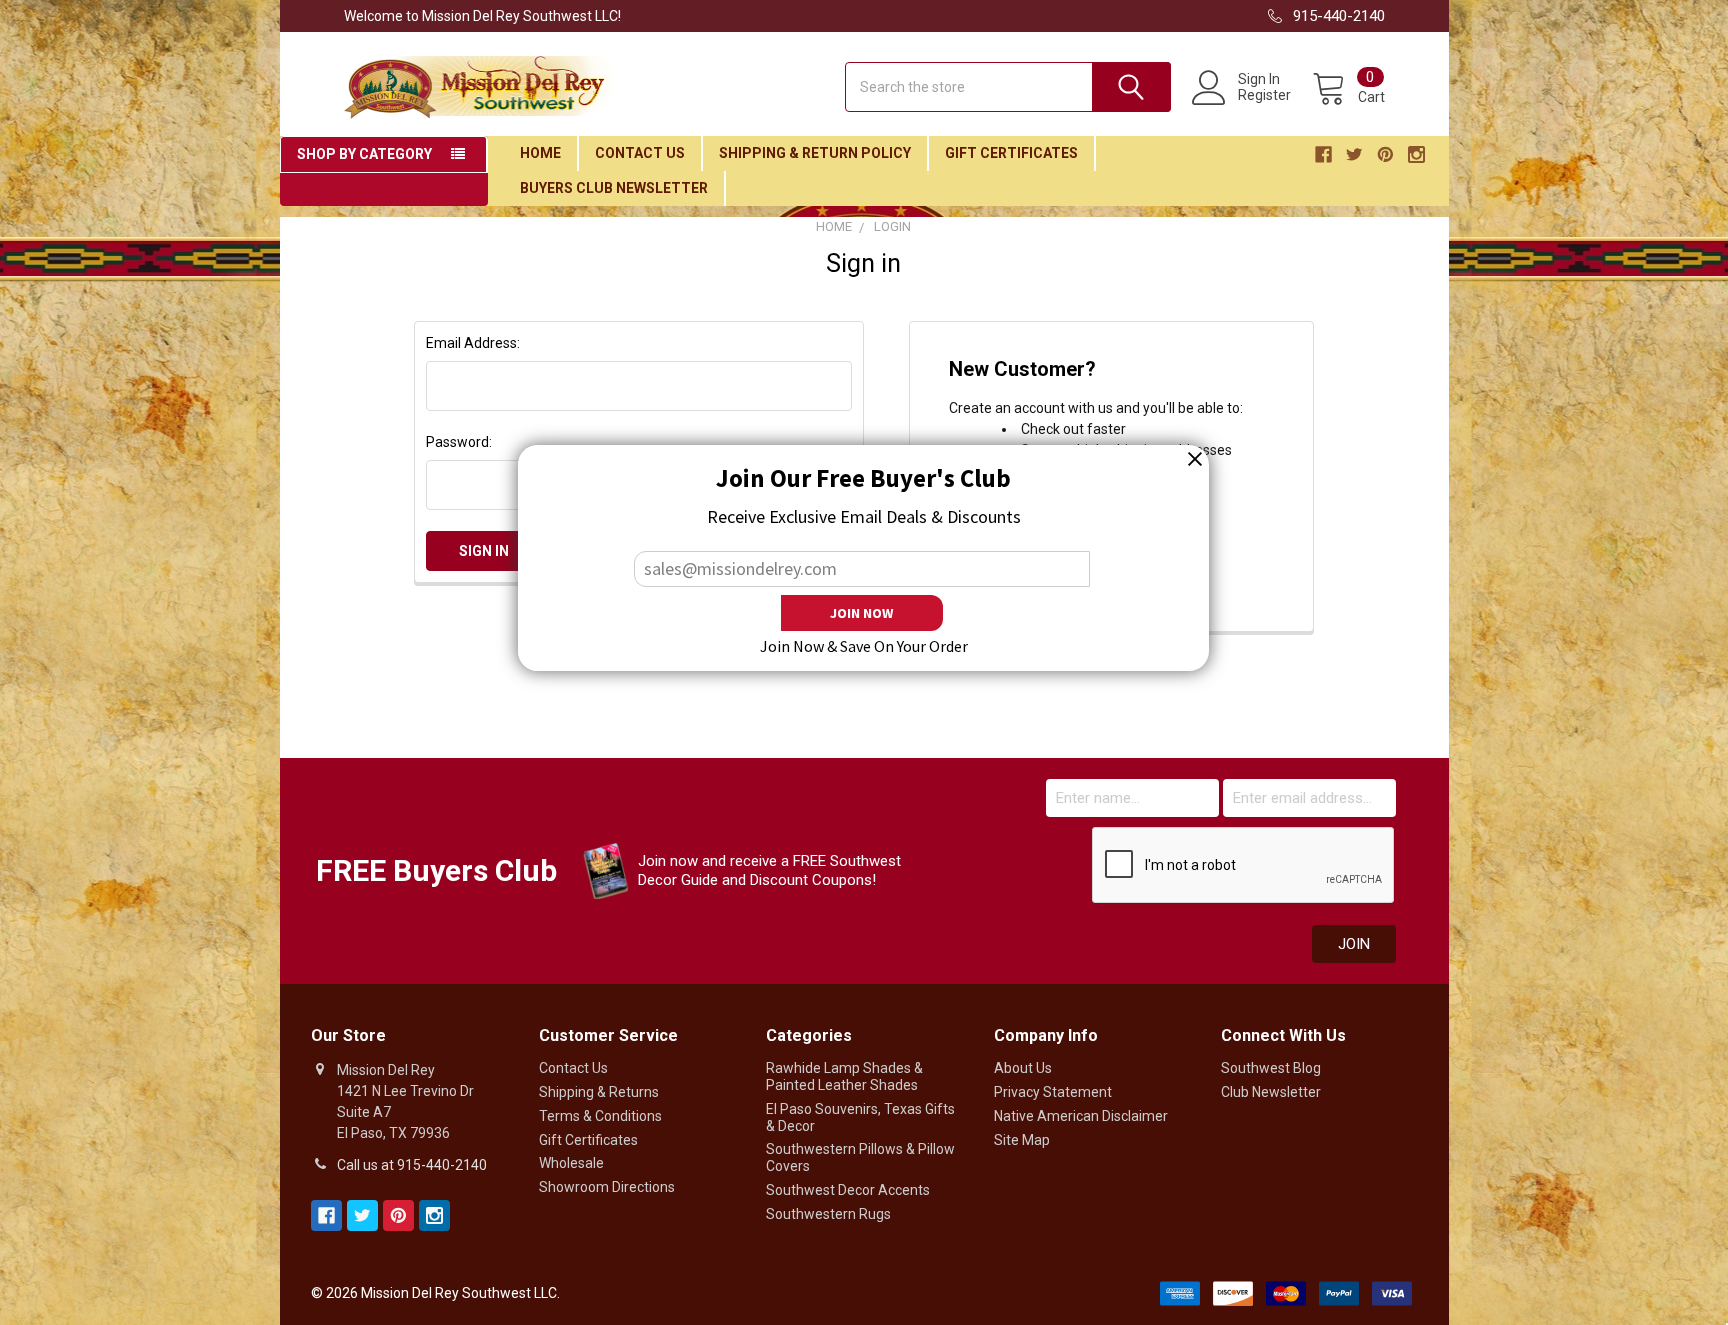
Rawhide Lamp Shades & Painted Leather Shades (844, 1076)
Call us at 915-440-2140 (412, 1165)
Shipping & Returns (599, 1092)
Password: (459, 442)
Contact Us (640, 153)
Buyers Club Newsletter (614, 188)
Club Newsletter (1271, 1092)
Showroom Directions (607, 1187)
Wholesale (571, 1163)
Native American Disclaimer (1081, 1116)
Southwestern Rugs (828, 1214)
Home (540, 153)
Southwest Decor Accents (848, 1190)
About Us (1023, 1068)
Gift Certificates (1011, 153)
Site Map (1022, 1140)
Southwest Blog (1271, 1068)
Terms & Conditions (600, 1116)
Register (1264, 95)
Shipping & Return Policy (815, 153)
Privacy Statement (1053, 1092)
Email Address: (473, 343)
